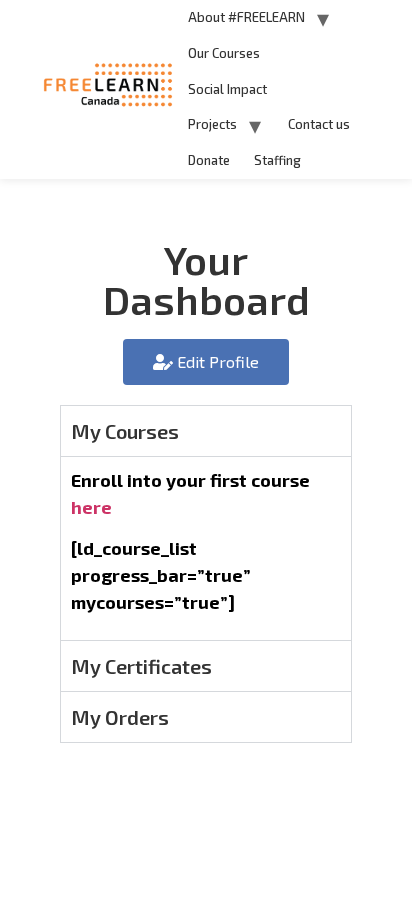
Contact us (319, 124)
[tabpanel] (206, 548)
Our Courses (224, 53)
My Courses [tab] (125, 431)
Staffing (277, 160)
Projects (212, 124)
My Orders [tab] (120, 717)
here (91, 507)
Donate (209, 160)
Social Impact (227, 89)
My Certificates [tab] (141, 666)
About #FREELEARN (246, 17)
